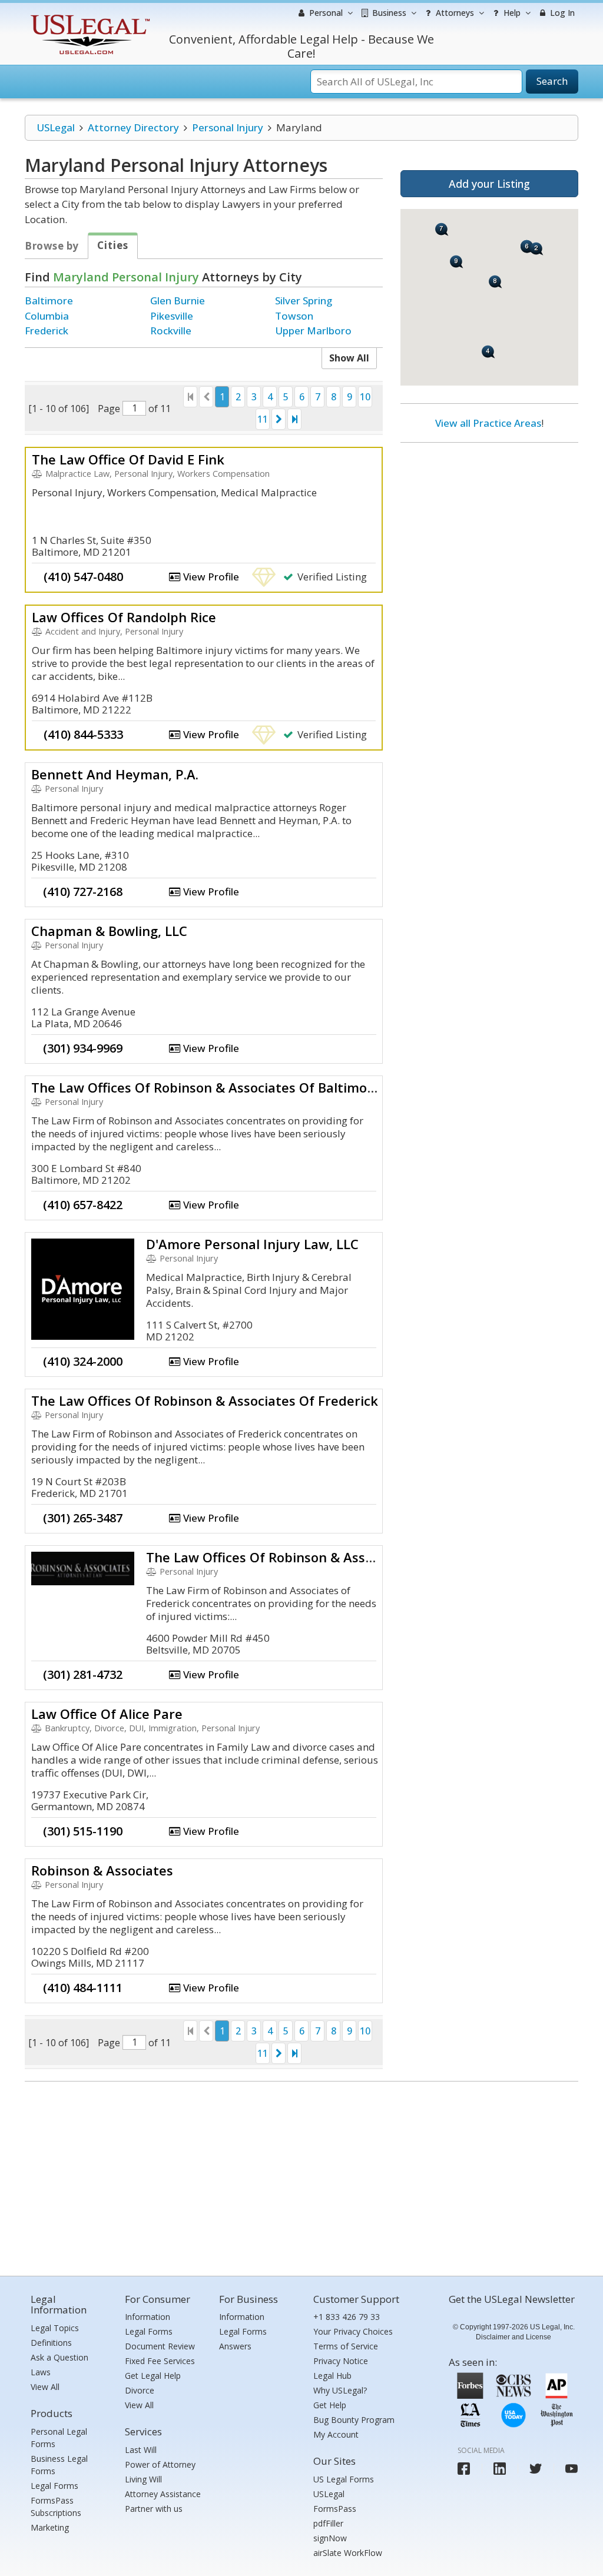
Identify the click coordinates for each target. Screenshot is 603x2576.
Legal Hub (332, 2376)
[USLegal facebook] (464, 2469)
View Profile (210, 577)
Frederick (47, 331)
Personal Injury (228, 127)
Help (511, 13)
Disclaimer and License (513, 2337)
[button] (537, 249)
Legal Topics (55, 2328)
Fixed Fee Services (160, 2361)
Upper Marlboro (313, 331)
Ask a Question (59, 2357)
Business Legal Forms (59, 2465)
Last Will (141, 2450)
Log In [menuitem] (561, 13)
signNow (330, 2538)
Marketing (50, 2527)
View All (45, 2387)
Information (148, 2317)
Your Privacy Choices (353, 2331)
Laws (41, 2372)
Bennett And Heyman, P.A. (115, 774)
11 (263, 419)
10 (365, 397)
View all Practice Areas (488, 423)
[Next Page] (279, 419)
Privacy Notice (341, 2361)
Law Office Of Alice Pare (107, 1714)
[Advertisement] (489, 528)
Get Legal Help (153, 2376)
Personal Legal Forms (59, 2438)
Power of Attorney (160, 2464)
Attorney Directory (133, 127)
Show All (349, 358)
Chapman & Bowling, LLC (109, 931)
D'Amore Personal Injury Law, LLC (252, 1244)
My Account (336, 2434)
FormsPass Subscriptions (56, 2507)
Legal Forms (54, 2486)
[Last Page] (294, 419)
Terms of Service (346, 2346)
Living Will (143, 2479)
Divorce (140, 2390)
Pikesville (172, 316)
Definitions (51, 2343)
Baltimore (49, 301)
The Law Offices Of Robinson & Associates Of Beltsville (318, 1557)
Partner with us (154, 2509)
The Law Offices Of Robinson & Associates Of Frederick (205, 1400)
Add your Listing (489, 184)
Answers (235, 2346)
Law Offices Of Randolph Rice (124, 617)
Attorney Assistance (163, 2494)
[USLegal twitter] (536, 2469)
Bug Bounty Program (354, 2420)
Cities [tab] (113, 245)
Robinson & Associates (102, 1870)
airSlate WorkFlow (348, 2553)
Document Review (160, 2346)
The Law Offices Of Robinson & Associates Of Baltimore (206, 1087)
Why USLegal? (340, 2390)
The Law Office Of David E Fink (128, 459)
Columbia (47, 316)
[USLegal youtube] (571, 2469)
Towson (294, 316)
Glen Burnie (178, 301)
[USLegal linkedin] (500, 2469)
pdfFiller (328, 2523)
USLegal (56, 127)
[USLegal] (89, 16)
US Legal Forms (344, 2479)
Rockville (171, 331)
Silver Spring (304, 301)
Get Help (330, 2405)
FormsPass (335, 2509)
